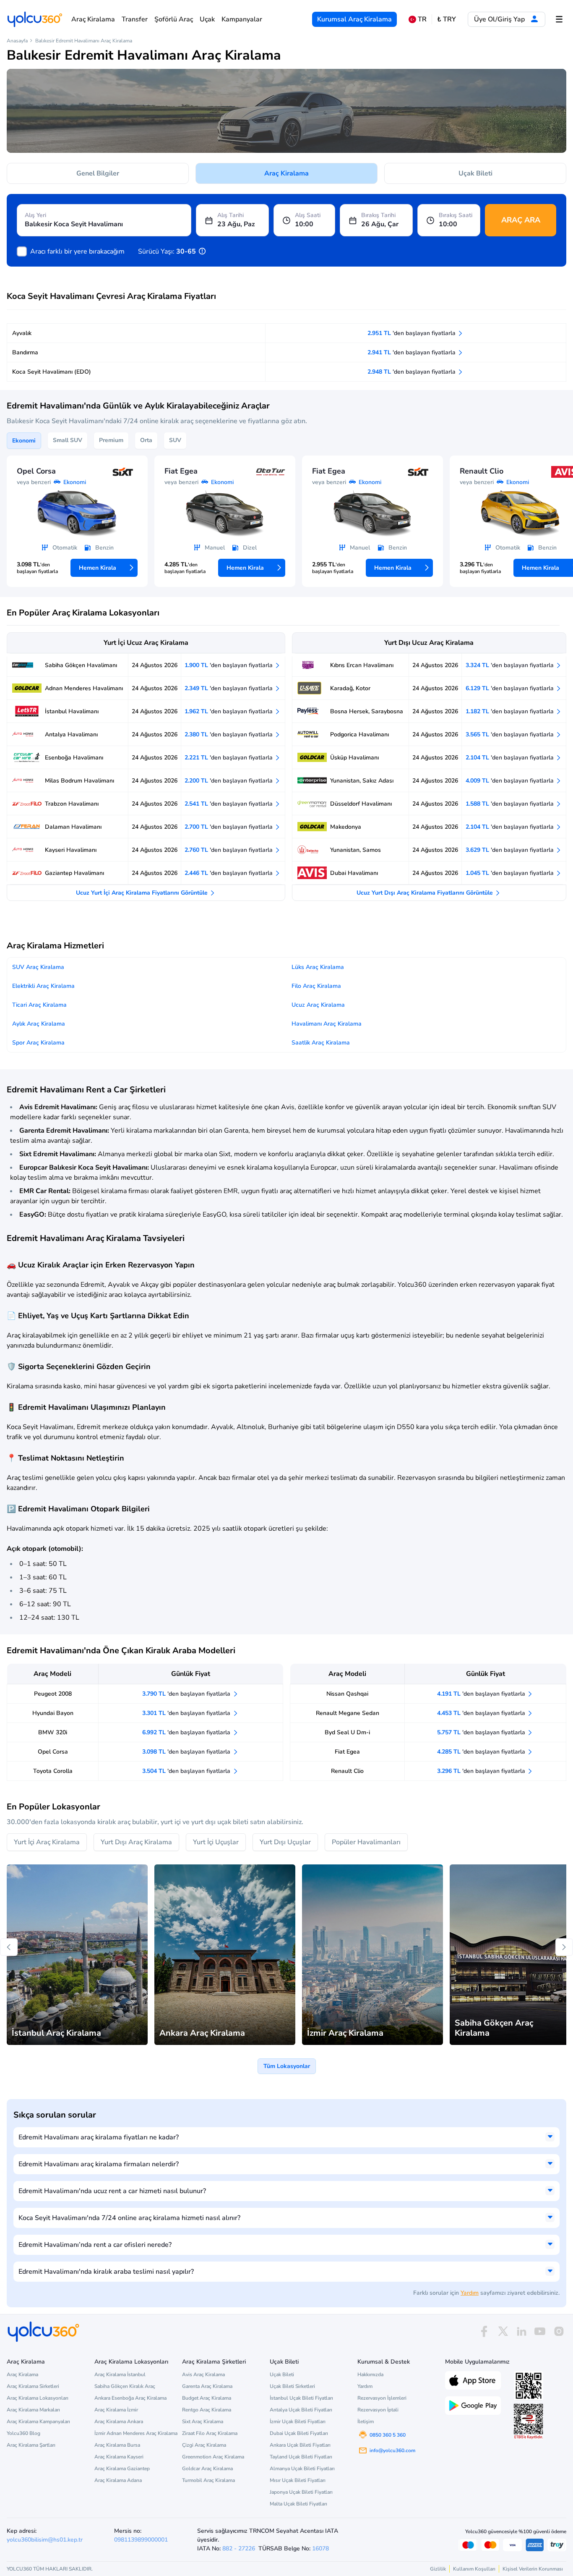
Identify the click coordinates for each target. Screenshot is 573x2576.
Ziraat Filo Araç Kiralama (210, 2433)
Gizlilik (438, 2569)
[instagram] (559, 2331)
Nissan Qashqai (347, 1694)
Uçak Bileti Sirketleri (292, 2386)
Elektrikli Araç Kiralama (43, 986)
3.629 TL (510, 850)
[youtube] (540, 2331)
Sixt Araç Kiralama (203, 2422)
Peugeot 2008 (53, 1694)
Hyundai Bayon (53, 1713)
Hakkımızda (370, 2374)
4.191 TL (482, 1694)
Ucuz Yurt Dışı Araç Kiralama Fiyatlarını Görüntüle (426, 893)
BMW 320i (53, 1732)
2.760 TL (229, 850)
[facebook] (484, 2331)
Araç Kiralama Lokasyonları (38, 2398)
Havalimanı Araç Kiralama (327, 1024)
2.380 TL (229, 734)
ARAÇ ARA (521, 220)
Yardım (470, 2293)
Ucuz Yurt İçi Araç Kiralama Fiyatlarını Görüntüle (143, 893)
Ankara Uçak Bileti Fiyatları (300, 2445)
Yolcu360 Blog (23, 2433)
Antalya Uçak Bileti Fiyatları (301, 2410)
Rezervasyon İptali (378, 2410)
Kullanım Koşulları (474, 2569)
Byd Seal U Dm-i (347, 1732)
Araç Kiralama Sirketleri (33, 2386)
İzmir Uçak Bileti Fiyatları (298, 2422)
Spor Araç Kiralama (38, 1043)
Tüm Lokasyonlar (287, 2066)
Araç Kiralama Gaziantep (122, 2469)
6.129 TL (510, 688)
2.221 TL (229, 758)
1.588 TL (510, 804)
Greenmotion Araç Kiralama (213, 2457)
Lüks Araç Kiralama (318, 967)
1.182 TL (510, 711)
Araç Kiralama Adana (118, 2480)
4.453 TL (482, 1713)
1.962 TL (229, 711)
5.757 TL (482, 1732)
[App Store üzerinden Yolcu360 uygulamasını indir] (473, 2380)
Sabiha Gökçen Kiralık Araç (125, 2386)
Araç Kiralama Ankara (119, 2422)
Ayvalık (22, 333)
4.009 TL (510, 781)
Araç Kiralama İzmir (116, 2410)
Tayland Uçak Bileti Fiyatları (301, 2457)
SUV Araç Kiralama (38, 967)
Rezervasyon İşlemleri (382, 2398)
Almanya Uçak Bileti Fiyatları (302, 2469)
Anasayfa (17, 41)
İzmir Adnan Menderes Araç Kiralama (136, 2433)
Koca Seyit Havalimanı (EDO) (52, 372)
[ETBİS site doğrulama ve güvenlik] (529, 2422)
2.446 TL (229, 873)
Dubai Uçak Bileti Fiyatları (299, 2433)
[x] (503, 2331)
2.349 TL (229, 688)
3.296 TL (482, 1771)
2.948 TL (412, 372)
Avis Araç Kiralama (203, 2374)
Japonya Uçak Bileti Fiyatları (301, 2492)
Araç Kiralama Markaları (33, 2410)
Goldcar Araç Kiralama (207, 2469)
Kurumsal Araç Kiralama (354, 19)
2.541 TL (229, 804)
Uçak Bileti (475, 173)
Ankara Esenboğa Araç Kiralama (130, 2398)
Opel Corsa (53, 1752)
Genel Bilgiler (98, 173)
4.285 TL (482, 1752)
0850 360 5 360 (388, 2435)
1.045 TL (510, 873)
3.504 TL (187, 1771)
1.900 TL (229, 665)
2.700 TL (229, 827)
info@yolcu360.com (392, 2450)
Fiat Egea (347, 1752)
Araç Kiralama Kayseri (119, 2457)
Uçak (207, 19)
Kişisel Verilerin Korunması (533, 2569)
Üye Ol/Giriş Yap (500, 19)
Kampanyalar (242, 19)
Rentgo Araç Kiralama (207, 2410)
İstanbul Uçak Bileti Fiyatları (301, 2398)
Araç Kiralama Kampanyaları (38, 2422)
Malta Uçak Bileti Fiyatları (298, 2504)
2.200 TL (229, 781)
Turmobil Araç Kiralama (208, 2480)
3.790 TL (187, 1694)
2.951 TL (412, 333)
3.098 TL (187, 1752)
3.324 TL (510, 665)
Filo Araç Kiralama (316, 986)
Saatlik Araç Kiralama (321, 1043)
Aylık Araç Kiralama (39, 1024)
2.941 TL (412, 352)
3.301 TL (187, 1713)
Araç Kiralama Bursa (117, 2445)
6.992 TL (187, 1732)
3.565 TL (510, 734)
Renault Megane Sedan (348, 1713)
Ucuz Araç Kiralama (318, 1005)
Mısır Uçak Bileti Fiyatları (298, 2480)
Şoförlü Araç (174, 19)
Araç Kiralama (93, 19)
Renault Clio (347, 1771)
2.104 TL (510, 758)
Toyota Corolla (53, 1771)
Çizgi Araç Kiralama (204, 2445)
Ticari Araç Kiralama (39, 1005)
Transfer (135, 19)
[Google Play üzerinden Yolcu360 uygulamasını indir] (473, 2405)
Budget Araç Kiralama (207, 2398)
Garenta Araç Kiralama (207, 2386)
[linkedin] (521, 2331)
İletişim (366, 2422)
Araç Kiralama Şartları (31, 2445)
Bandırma (25, 352)
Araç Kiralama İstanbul (120, 2374)
